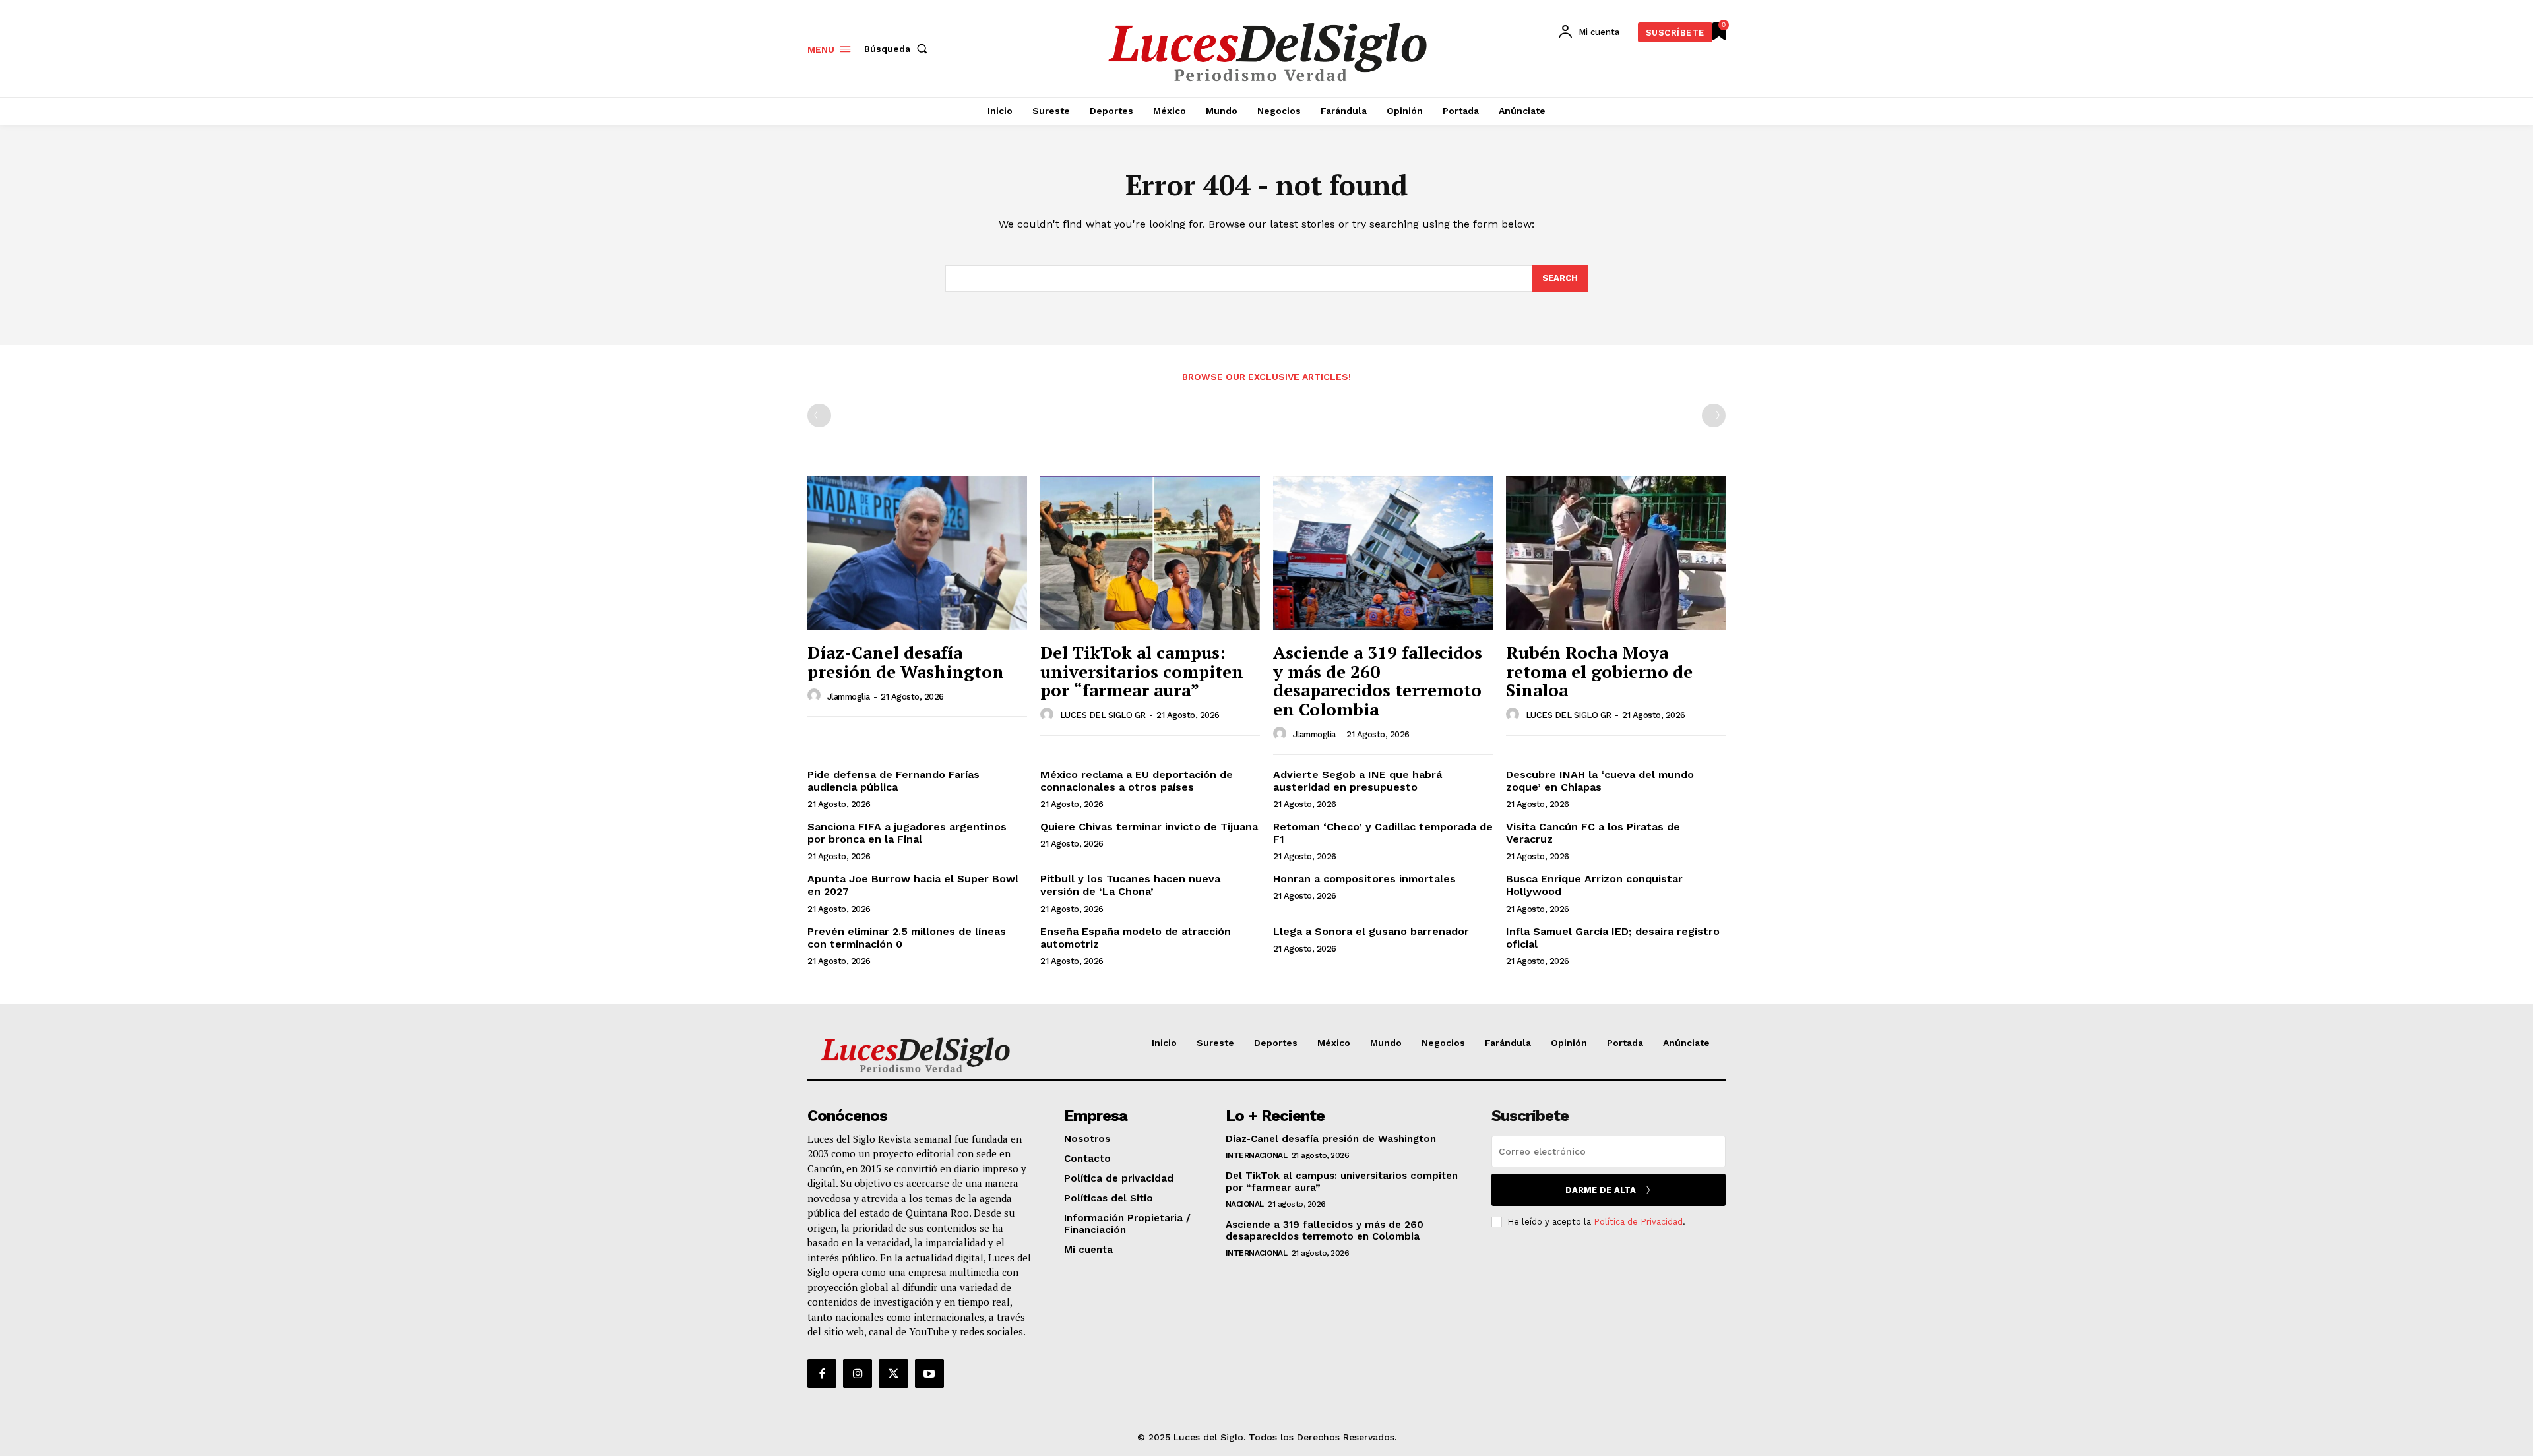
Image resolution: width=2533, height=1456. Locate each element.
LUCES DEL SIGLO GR (1103, 715)
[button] (898, 49)
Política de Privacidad (1638, 1222)
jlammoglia (849, 697)
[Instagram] (858, 1374)
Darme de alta (1601, 1190)
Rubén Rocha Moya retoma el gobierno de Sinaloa (1599, 671)
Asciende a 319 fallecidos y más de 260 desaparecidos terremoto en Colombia (1378, 681)
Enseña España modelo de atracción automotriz (1136, 938)
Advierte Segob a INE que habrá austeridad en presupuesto (1358, 781)
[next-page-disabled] (1714, 415)
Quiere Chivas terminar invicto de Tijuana (1149, 827)
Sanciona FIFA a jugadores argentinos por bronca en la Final (907, 833)
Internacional (1257, 1155)
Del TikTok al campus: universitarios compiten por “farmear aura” (1142, 671)
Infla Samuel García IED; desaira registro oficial (1613, 938)
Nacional (1245, 1204)
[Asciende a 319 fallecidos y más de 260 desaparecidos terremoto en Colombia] (1383, 553)
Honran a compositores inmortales (1364, 879)
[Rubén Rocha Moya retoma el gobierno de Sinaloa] (1616, 553)
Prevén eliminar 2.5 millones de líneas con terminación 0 (907, 938)
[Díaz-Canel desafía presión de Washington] (917, 553)
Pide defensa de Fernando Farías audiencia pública (893, 781)
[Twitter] (893, 1374)
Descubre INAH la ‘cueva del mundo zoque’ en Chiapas (1600, 781)
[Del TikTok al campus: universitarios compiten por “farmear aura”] (1150, 553)
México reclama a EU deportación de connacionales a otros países (1137, 781)
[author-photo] (816, 696)
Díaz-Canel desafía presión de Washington (906, 662)
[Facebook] (822, 1374)
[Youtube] (929, 1374)
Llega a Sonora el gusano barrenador (1371, 931)
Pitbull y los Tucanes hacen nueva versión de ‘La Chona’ (1130, 885)
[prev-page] (819, 415)
